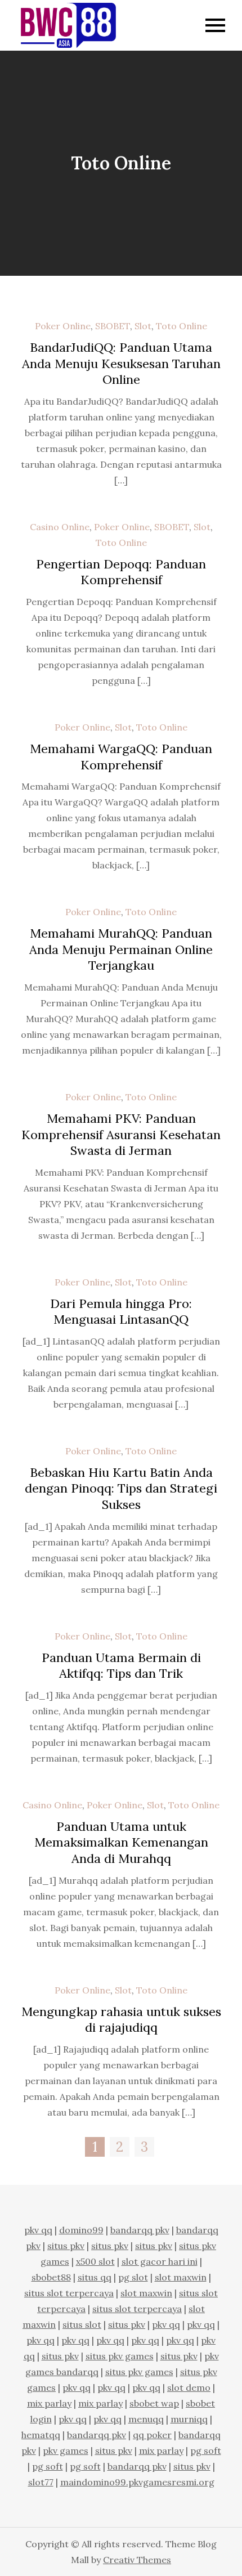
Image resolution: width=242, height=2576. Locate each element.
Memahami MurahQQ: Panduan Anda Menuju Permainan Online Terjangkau (121, 949)
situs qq (95, 2277)
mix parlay (49, 2403)
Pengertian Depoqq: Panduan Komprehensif (121, 572)
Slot (143, 326)
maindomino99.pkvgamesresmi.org (137, 2482)
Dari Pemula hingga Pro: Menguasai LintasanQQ (121, 1312)
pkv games (66, 2450)
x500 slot (95, 2261)
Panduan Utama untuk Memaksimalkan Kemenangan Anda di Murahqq (121, 1842)
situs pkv (66, 2246)
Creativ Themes (137, 2560)
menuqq (146, 2419)
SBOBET (113, 326)
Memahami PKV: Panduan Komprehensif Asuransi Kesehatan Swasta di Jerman (121, 1134)
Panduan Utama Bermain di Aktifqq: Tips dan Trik (121, 1666)
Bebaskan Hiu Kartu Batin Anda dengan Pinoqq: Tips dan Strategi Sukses (121, 1488)
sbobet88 (51, 2277)
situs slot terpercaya (69, 2293)
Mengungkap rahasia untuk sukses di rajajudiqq (121, 2020)
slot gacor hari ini (160, 2261)
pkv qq (38, 2230)
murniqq (189, 2419)
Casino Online (60, 527)
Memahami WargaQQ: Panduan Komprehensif (121, 757)
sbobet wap (154, 2403)
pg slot (133, 2277)
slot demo (189, 2387)
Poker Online (63, 326)
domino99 (81, 2230)
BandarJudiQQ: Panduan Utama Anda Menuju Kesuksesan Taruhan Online (121, 363)
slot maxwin (181, 2277)
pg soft (206, 2450)
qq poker (152, 2435)
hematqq (41, 2435)
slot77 (41, 2482)
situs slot (82, 2324)
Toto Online (181, 326)
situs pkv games (120, 2356)
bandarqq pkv (140, 2230)
